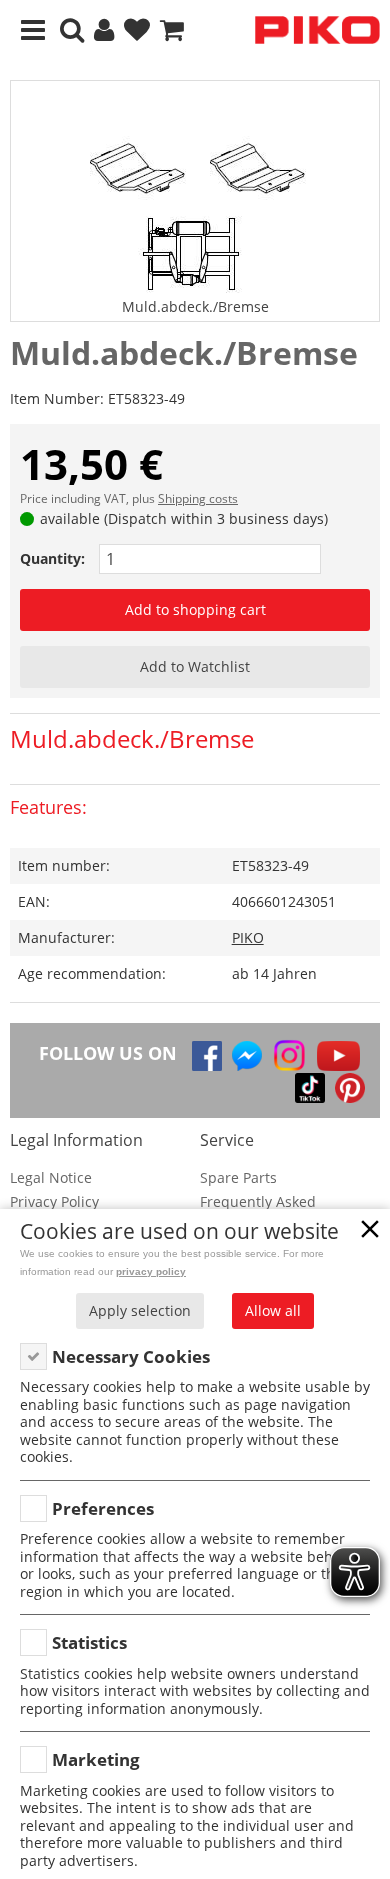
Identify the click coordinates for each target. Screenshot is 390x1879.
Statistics (89, 1642)
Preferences (103, 1508)
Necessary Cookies (131, 1356)
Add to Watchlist (195, 666)
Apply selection (140, 1310)
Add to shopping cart (195, 609)
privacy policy (151, 1271)
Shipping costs (198, 498)
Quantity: (52, 558)
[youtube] (338, 1056)
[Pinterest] (350, 1088)
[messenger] (247, 1056)
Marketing (96, 1759)
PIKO (248, 937)
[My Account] (104, 30)
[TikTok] (310, 1088)
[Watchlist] (137, 30)
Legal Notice (51, 1177)
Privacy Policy (54, 1201)
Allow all (273, 1310)
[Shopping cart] (172, 30)
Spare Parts (238, 1177)
